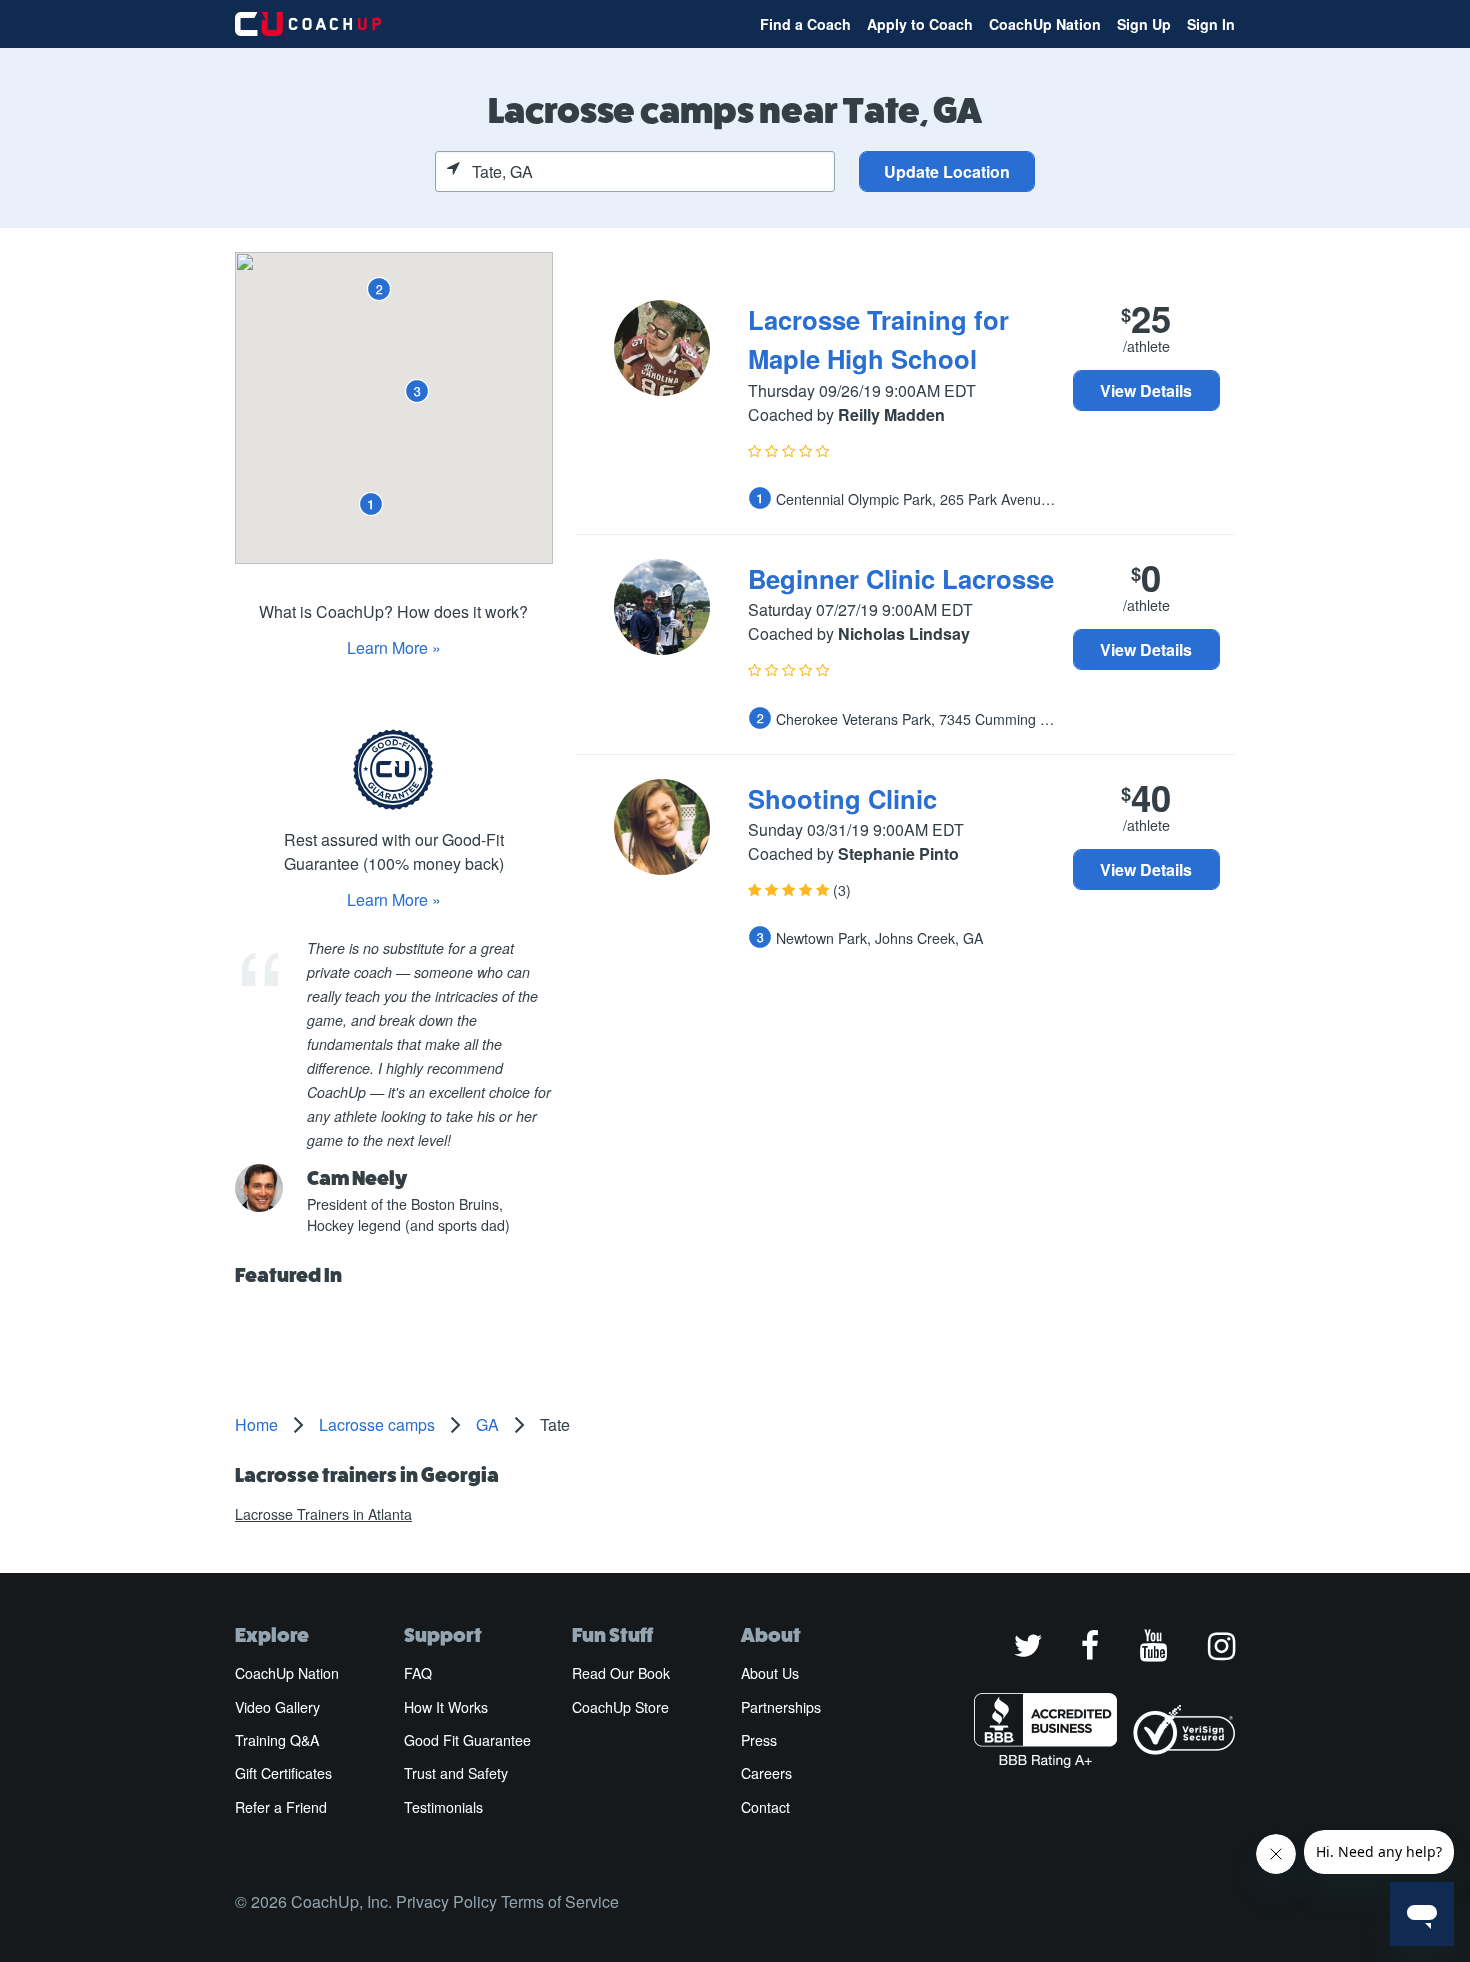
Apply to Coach (920, 24)
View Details (1146, 390)
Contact (765, 1807)
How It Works (446, 1707)
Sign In (1211, 24)
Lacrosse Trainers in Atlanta (323, 1514)
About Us (770, 1673)
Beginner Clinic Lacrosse (901, 578)
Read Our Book (621, 1673)
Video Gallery (277, 1707)
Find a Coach (805, 24)
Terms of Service (560, 1901)
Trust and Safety (456, 1773)
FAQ (418, 1673)
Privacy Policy (446, 1901)
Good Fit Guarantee (467, 1740)
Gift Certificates (283, 1773)
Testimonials (443, 1807)
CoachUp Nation (1045, 24)
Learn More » (394, 647)
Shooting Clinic (842, 798)
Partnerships (781, 1707)
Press (759, 1740)
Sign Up (1144, 24)
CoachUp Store (620, 1707)
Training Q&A (277, 1740)
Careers (766, 1773)
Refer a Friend (281, 1807)
